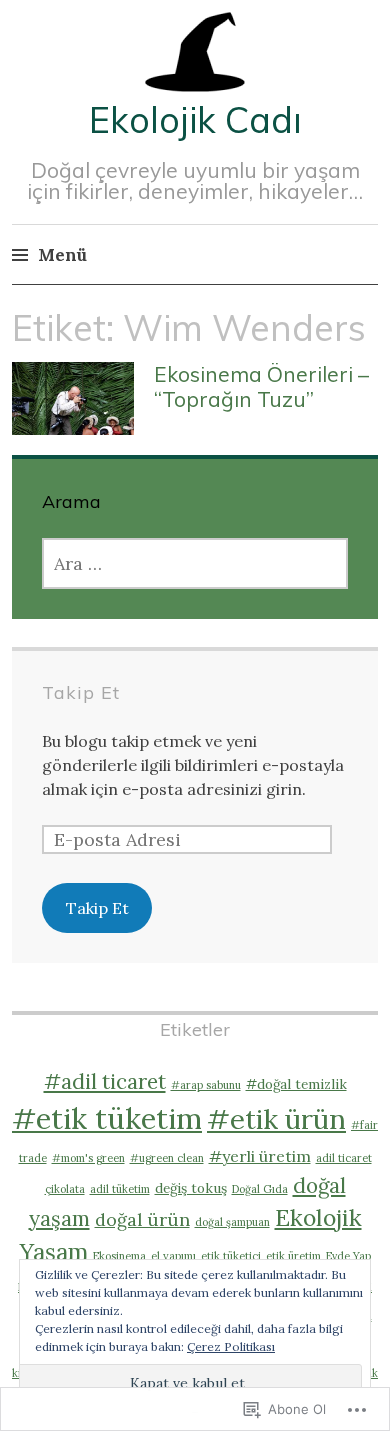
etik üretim (293, 1256)
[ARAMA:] (194, 563)
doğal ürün (142, 1219)
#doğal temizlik (296, 1084)
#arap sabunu (206, 1085)
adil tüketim (120, 1189)
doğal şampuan (232, 1222)
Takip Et (81, 692)
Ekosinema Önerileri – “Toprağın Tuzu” (261, 386)
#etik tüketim (107, 1118)
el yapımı (173, 1256)
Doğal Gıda (260, 1189)
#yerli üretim (260, 1156)
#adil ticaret (105, 1081)
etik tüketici (231, 1256)
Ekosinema (119, 1256)
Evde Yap (348, 1256)
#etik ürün (276, 1119)
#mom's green (88, 1158)
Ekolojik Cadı (195, 119)
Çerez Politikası (231, 1346)
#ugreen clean (167, 1158)
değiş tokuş (191, 1188)
